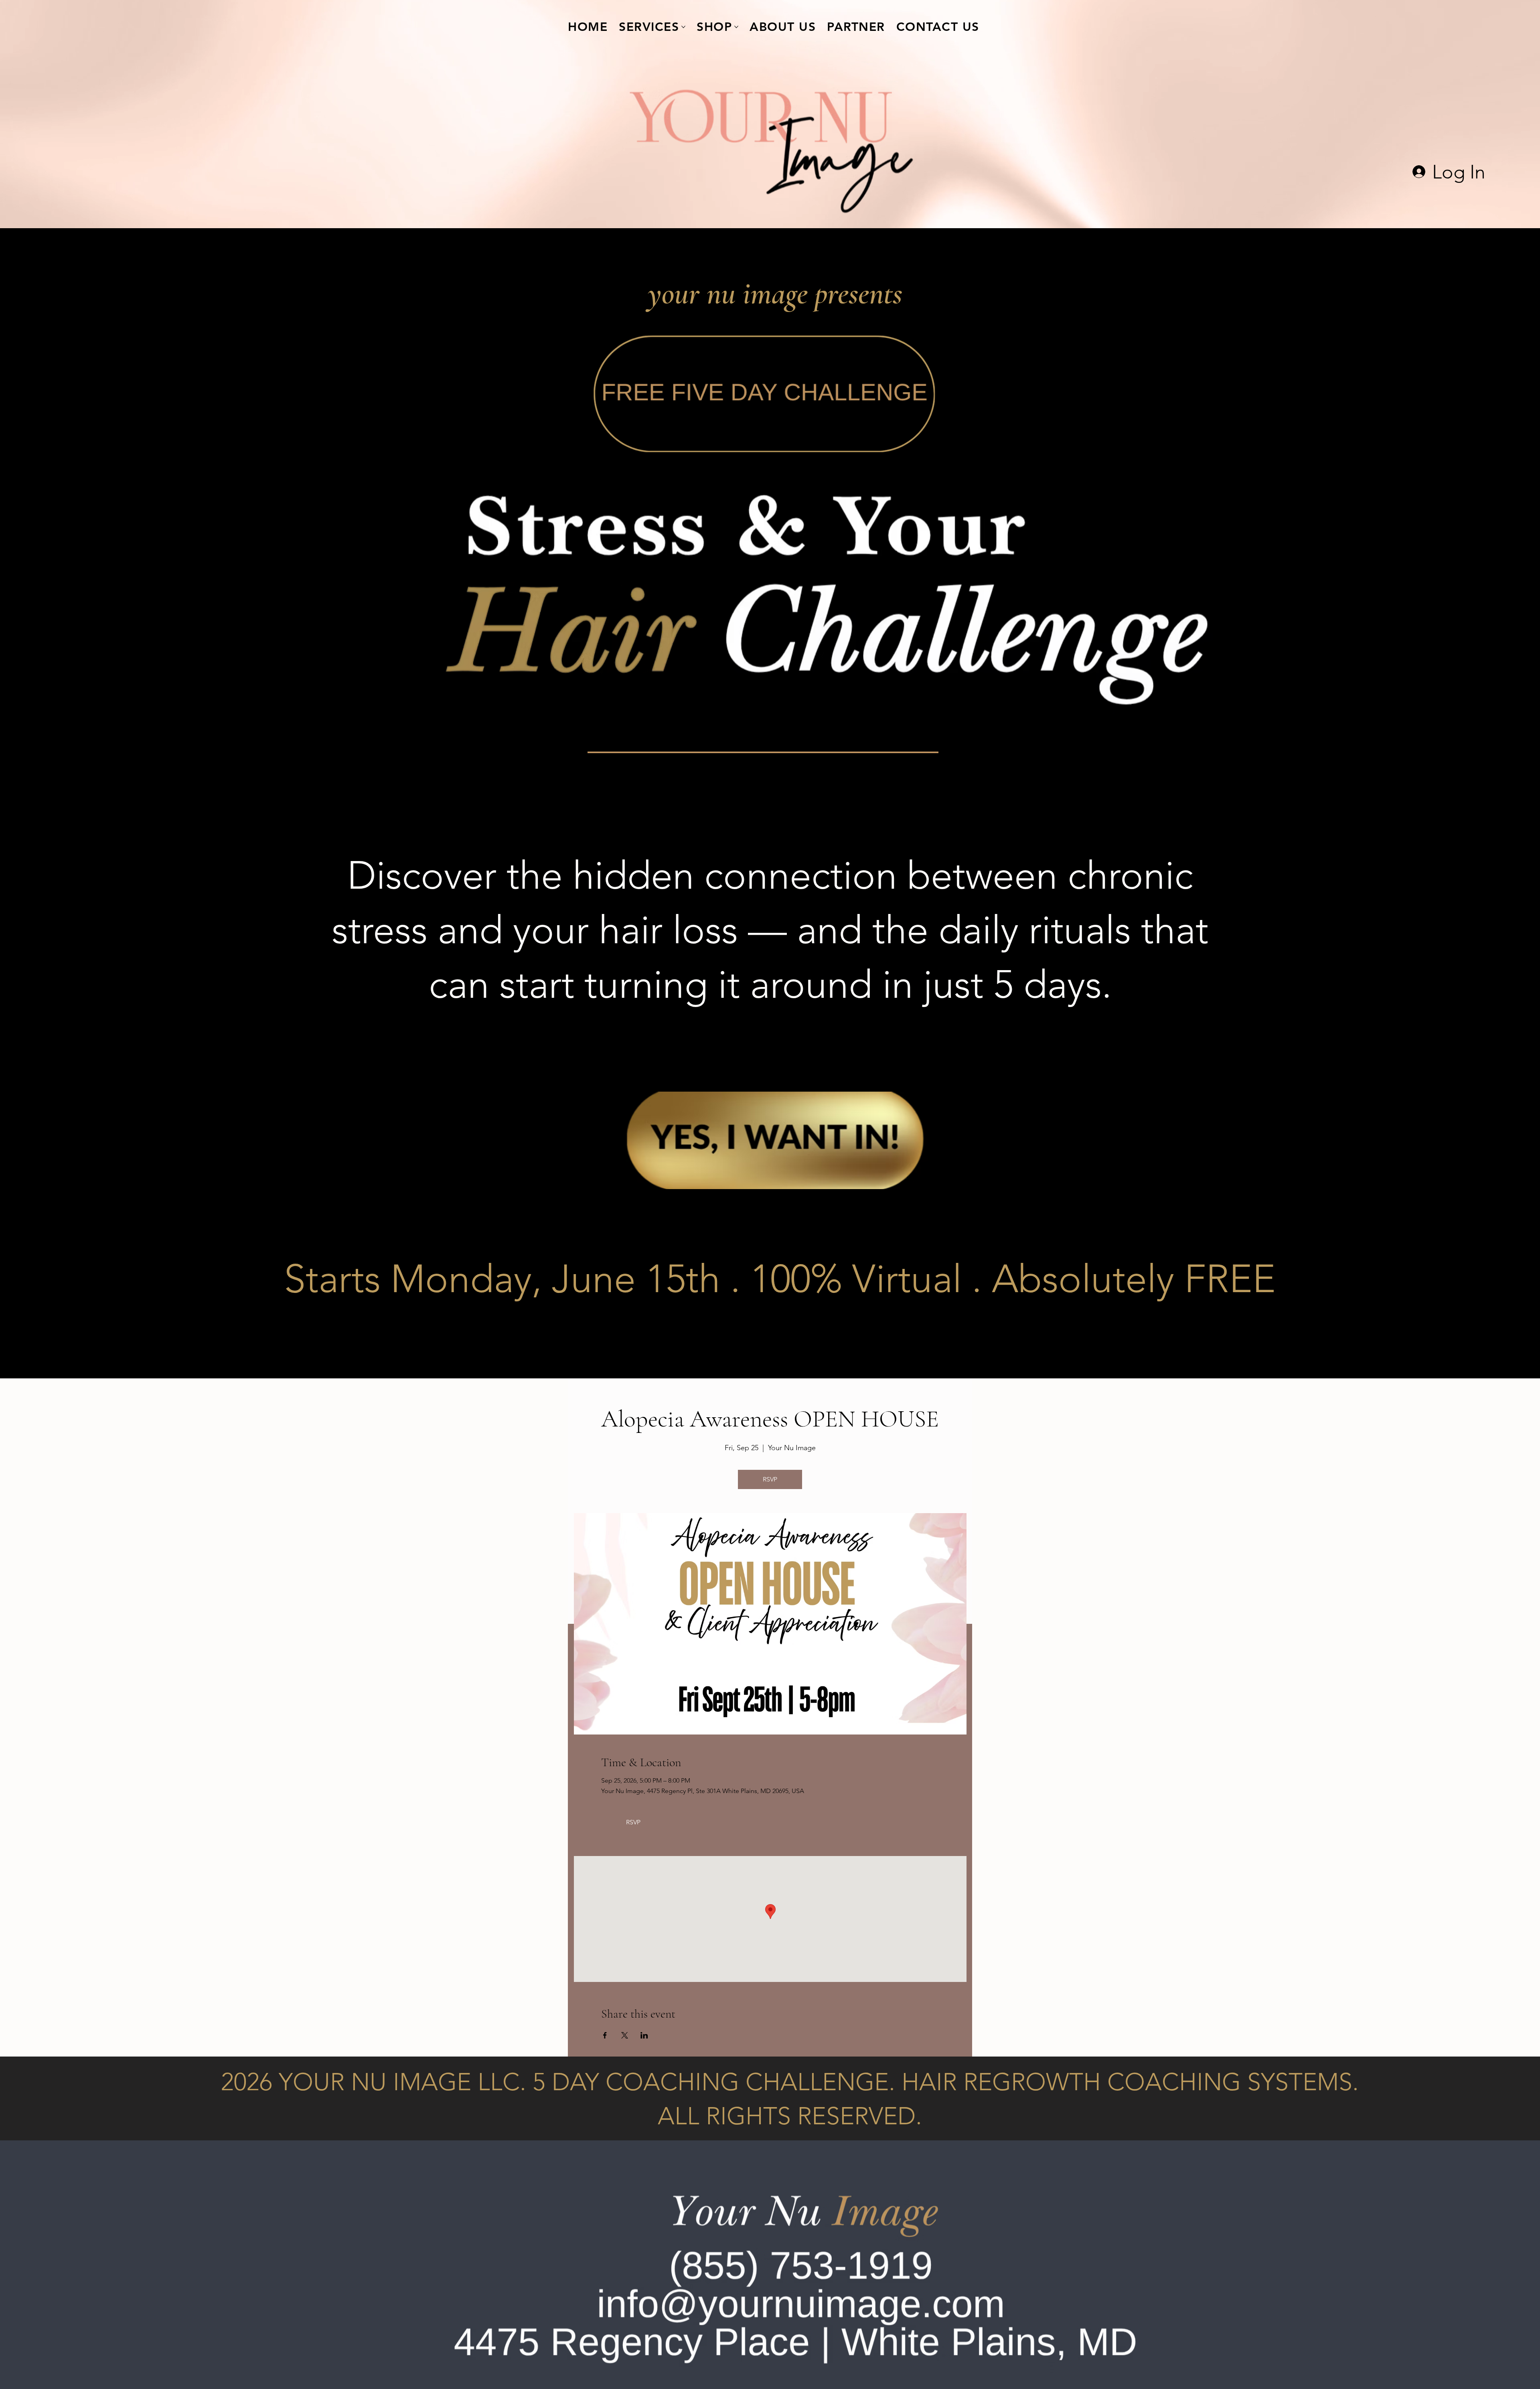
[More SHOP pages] (736, 27)
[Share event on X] (625, 2035)
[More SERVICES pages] (683, 27)
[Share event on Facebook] (605, 2035)
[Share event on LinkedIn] (644, 2035)
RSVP (770, 1479)
